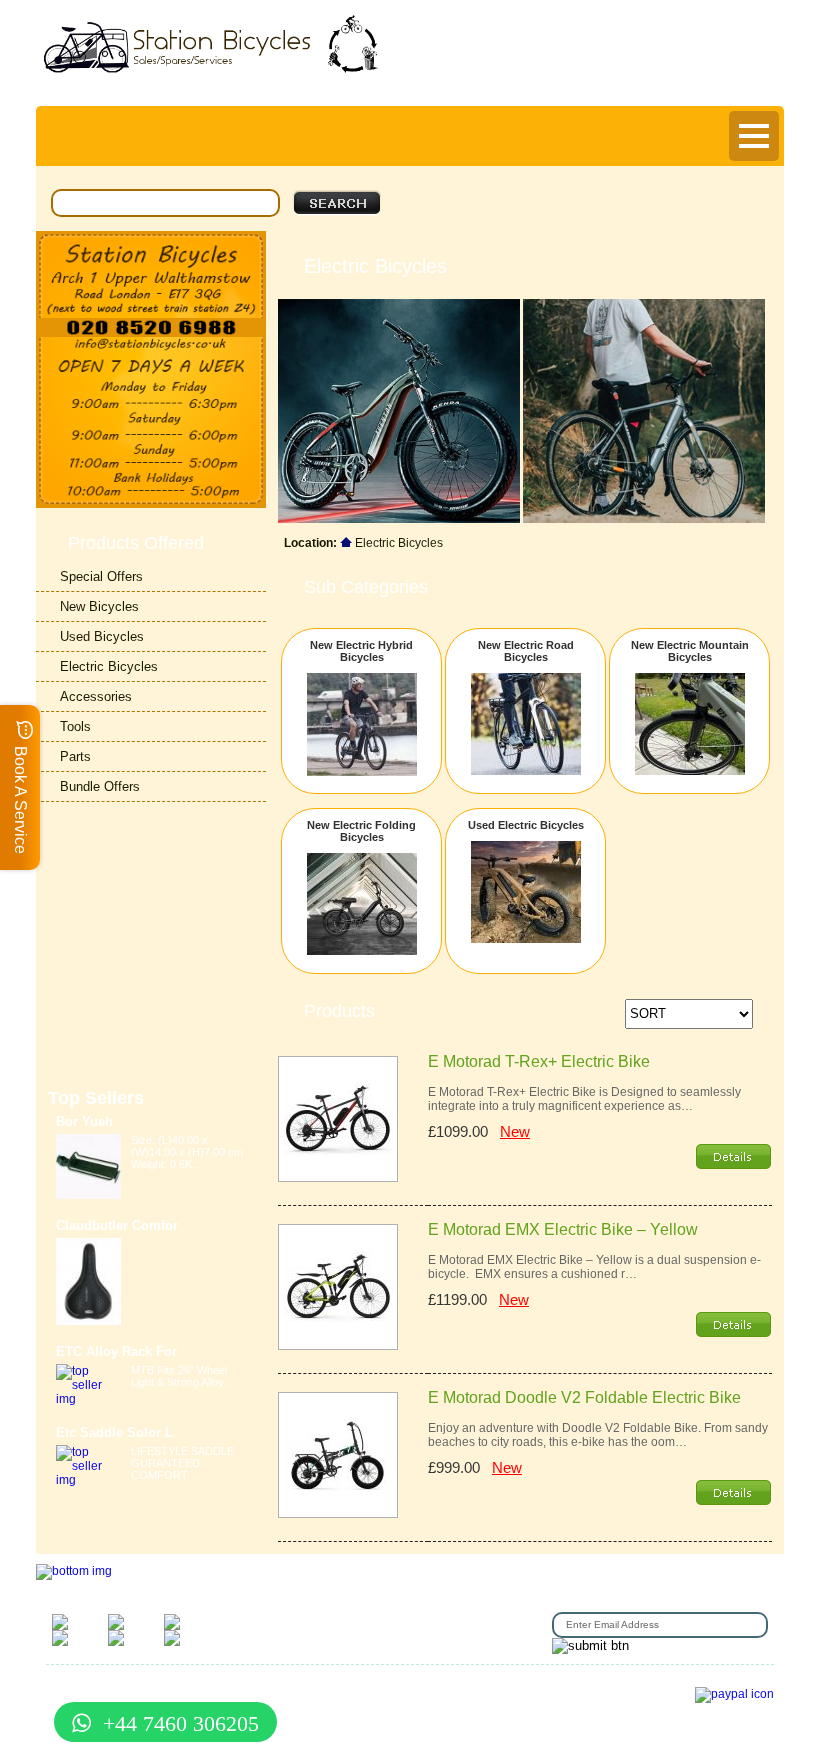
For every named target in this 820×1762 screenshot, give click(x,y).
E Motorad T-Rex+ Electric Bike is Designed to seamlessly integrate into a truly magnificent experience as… (584, 1099)
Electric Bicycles (109, 666)
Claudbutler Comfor (117, 1225)
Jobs (555, 1685)
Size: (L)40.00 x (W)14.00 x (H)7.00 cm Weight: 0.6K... (187, 1152)
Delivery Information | (685, 79)
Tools (75, 726)
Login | (527, 79)
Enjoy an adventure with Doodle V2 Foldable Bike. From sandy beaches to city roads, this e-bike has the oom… (598, 1435)
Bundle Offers (100, 786)
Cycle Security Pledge (361, 1709)
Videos (513, 1697)
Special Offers (101, 576)
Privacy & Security (362, 1685)
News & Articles (450, 1697)
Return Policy (501, 1685)
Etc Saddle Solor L (114, 1432)
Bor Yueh (84, 1121)
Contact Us (142, 1685)
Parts (75, 756)
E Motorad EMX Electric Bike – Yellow (563, 1229)
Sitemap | (446, 1709)
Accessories (96, 696)
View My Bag (683, 31)
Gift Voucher (76, 1685)
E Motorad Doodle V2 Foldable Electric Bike (584, 1397)
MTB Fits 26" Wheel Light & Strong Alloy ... (183, 1376)
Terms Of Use (273, 1685)
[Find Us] (151, 274)
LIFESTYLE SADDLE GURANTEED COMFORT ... (182, 1463)
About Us (437, 1685)
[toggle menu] (754, 136)
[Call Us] (151, 327)
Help (768, 79)
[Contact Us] (151, 345)
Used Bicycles (102, 636)
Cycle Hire (204, 1685)
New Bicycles (99, 606)
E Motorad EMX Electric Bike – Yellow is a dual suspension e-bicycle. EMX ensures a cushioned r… (594, 1267)
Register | (587, 79)
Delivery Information (323, 1697)
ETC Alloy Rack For (116, 1351)
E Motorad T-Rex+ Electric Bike (539, 1061)
